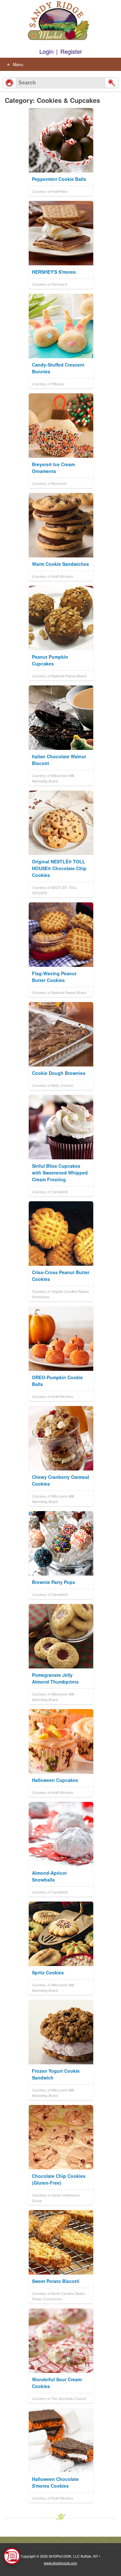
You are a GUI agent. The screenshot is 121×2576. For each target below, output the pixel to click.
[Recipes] (9, 83)
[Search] (112, 83)
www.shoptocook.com (60, 2563)
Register (71, 51)
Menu (18, 64)
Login (46, 51)
